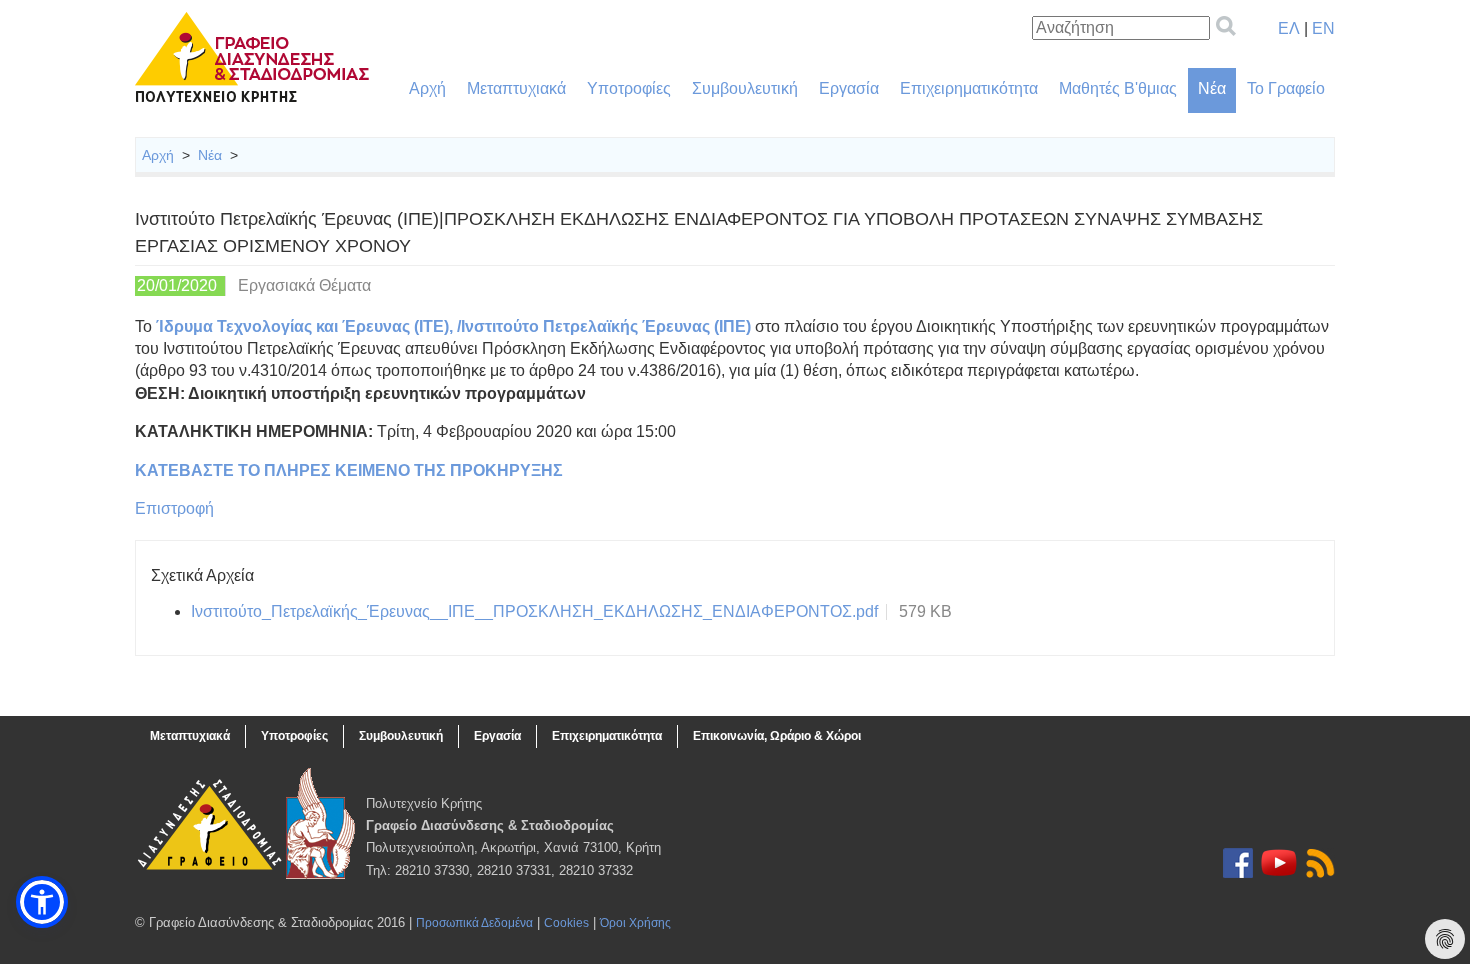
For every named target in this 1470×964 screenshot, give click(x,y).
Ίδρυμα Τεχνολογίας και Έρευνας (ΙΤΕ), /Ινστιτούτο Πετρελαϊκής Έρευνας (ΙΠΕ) (453, 326)
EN (1323, 28)
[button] (42, 902)
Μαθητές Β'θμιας (1118, 88)
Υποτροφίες (629, 88)
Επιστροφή (174, 508)
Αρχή (427, 88)
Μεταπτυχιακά (516, 88)
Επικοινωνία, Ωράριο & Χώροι (777, 736)
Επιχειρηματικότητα (969, 88)
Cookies (566, 923)
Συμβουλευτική (745, 88)
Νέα (1212, 88)
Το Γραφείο (1286, 88)
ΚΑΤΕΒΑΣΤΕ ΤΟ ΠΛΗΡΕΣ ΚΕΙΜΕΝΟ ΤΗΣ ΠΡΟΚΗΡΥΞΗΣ (349, 470)
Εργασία (849, 88)
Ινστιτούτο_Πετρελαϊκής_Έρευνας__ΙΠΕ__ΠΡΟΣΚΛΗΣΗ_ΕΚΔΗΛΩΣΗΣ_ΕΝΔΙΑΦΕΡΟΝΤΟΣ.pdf (534, 611)
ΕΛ (1289, 28)
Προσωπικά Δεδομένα (474, 923)
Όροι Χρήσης (635, 923)
